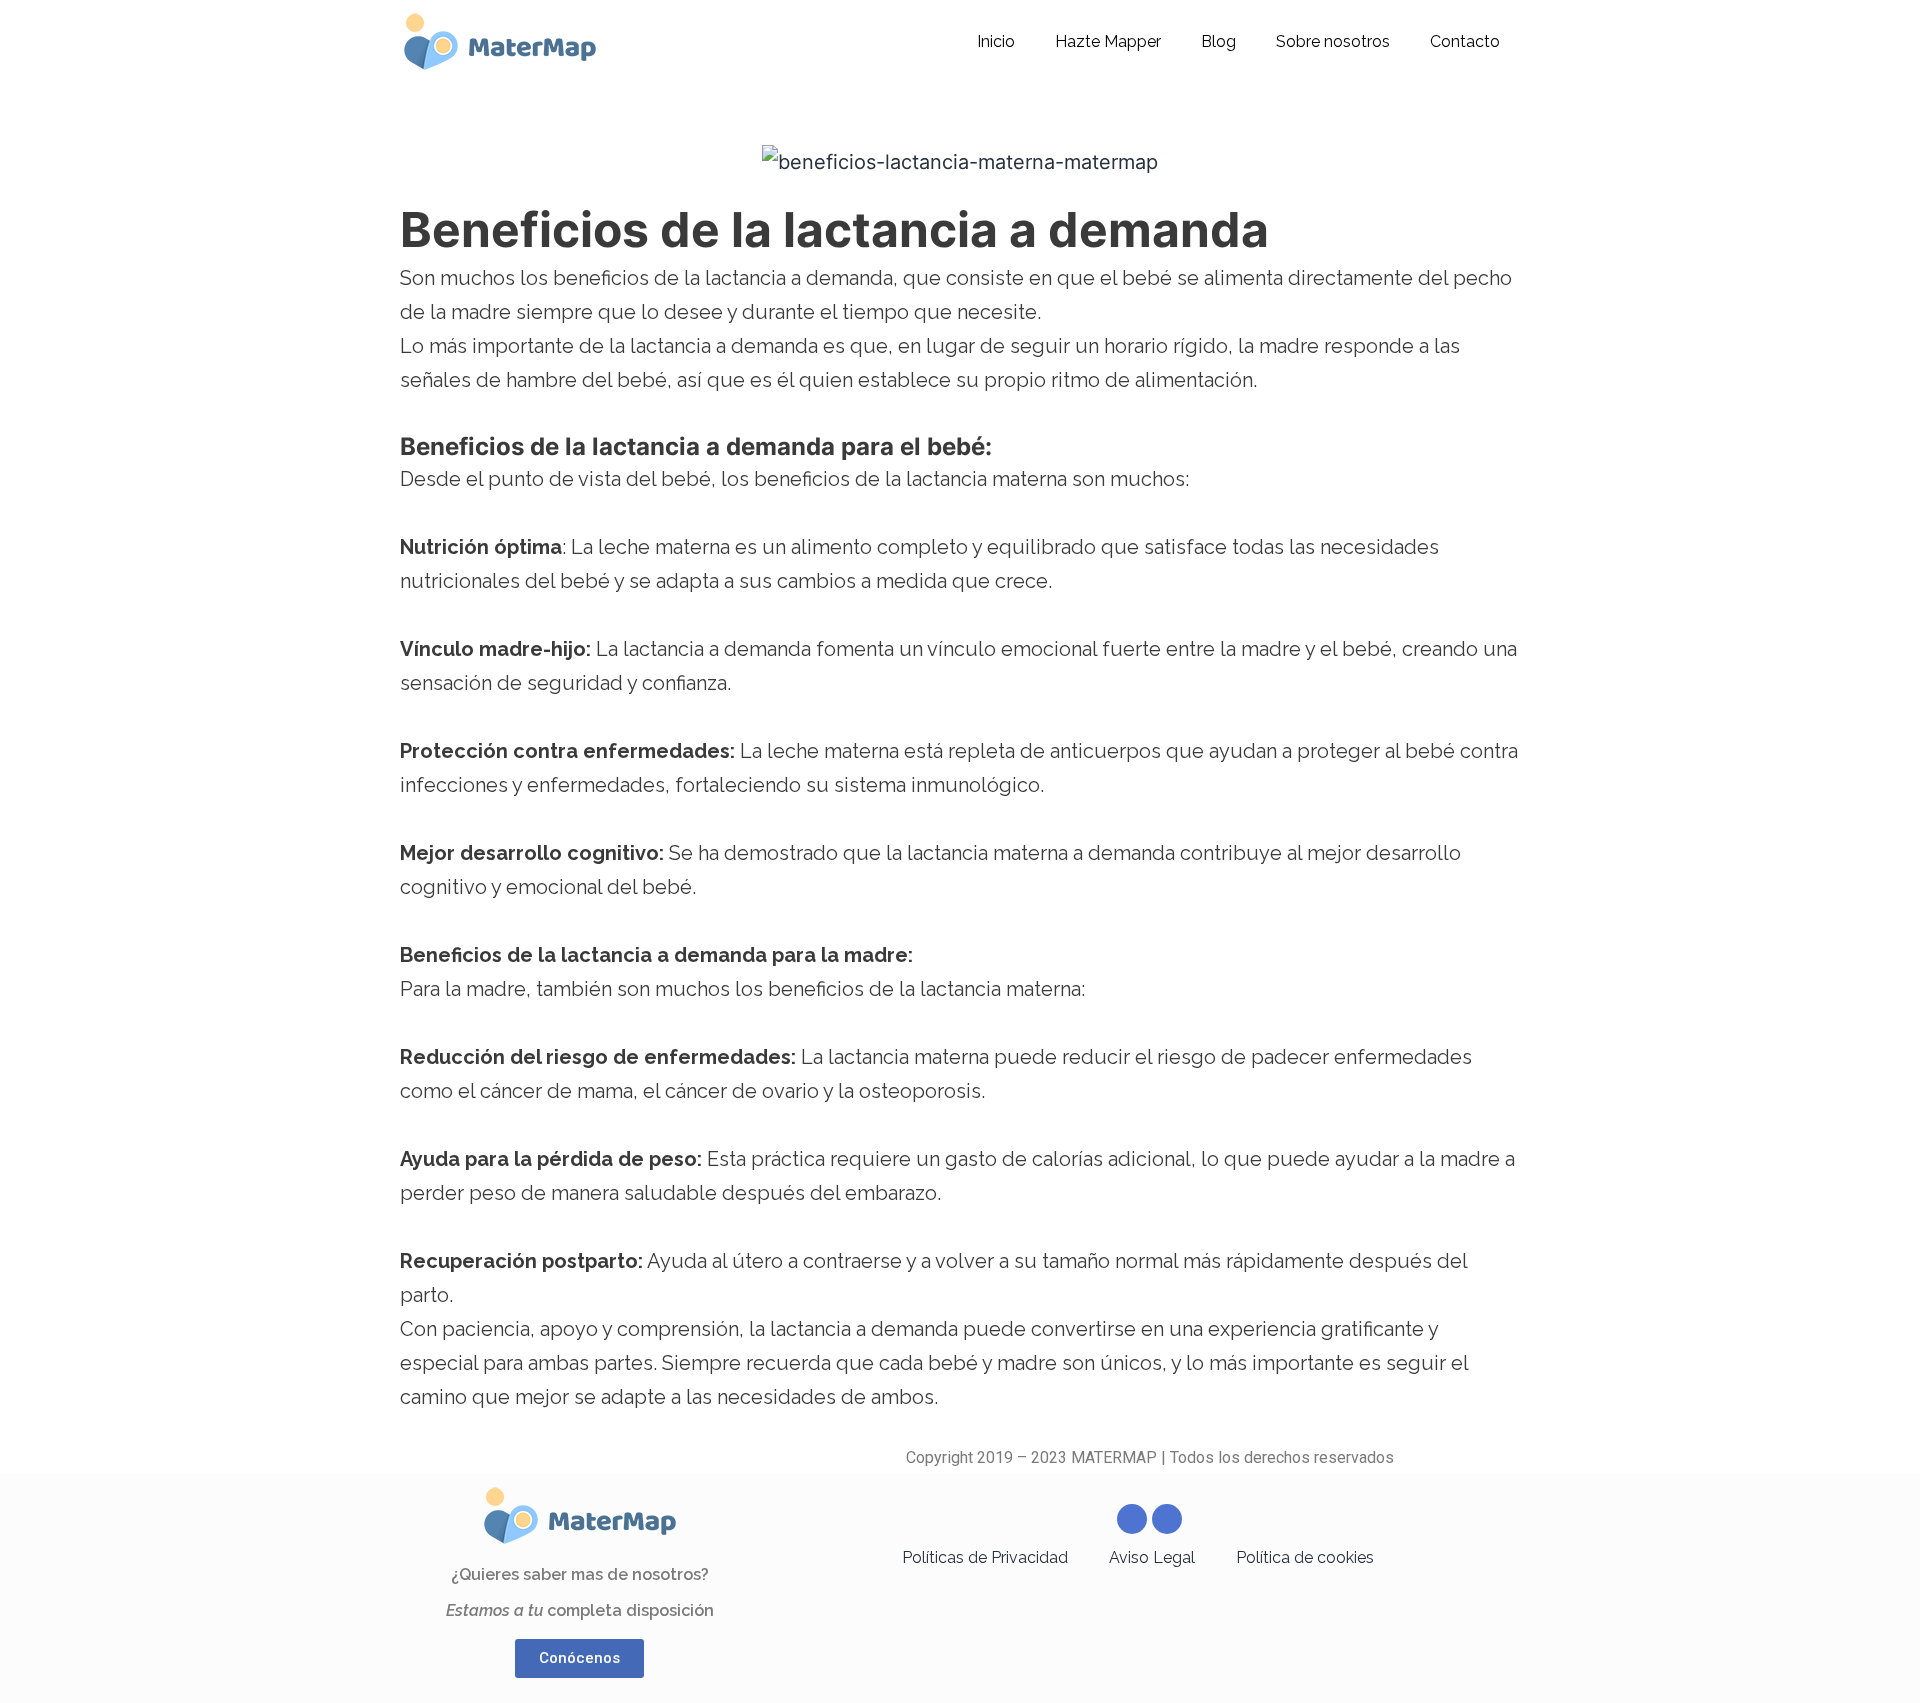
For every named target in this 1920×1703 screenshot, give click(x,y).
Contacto (1465, 41)
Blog (1218, 41)
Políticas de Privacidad (985, 1557)
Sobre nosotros (1333, 41)
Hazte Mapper (1108, 41)
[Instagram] (1167, 1519)
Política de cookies (1305, 1557)
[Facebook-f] (1132, 1519)
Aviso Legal (1152, 1557)
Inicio (996, 41)
